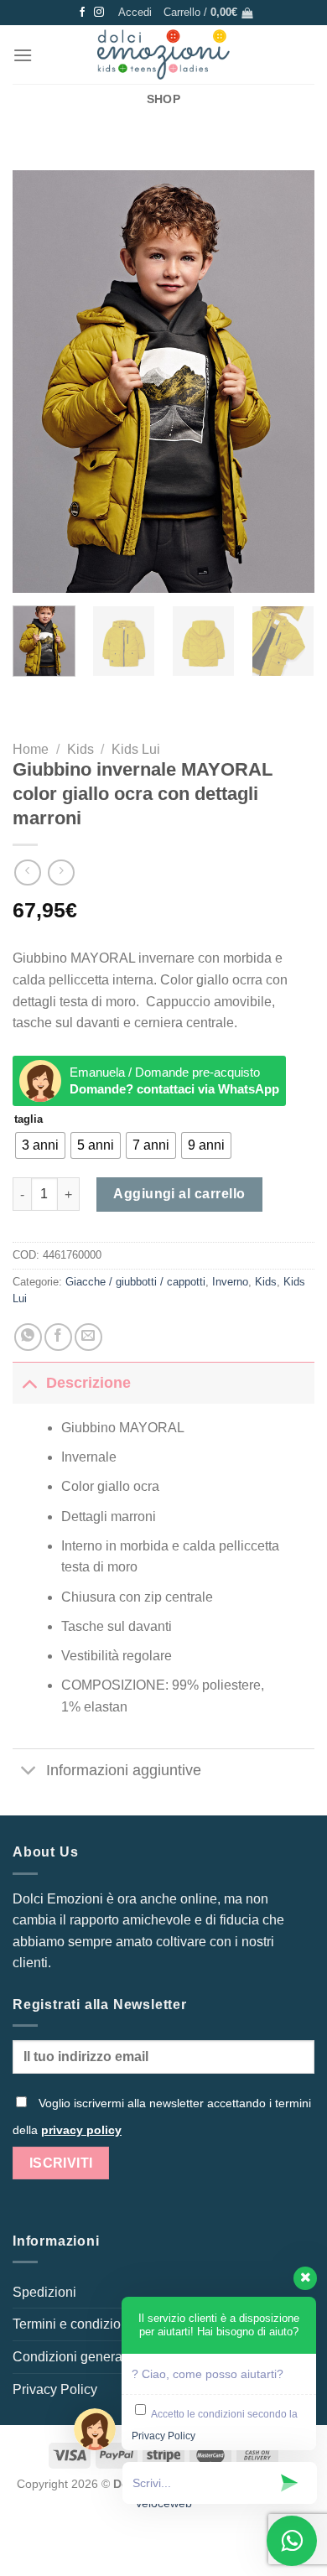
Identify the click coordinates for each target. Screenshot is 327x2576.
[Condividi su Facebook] (58, 1337)
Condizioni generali (71, 2357)
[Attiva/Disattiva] (29, 1382)
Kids (80, 749)
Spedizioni (44, 2292)
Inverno (230, 1282)
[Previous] (39, 382)
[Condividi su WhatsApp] (28, 1337)
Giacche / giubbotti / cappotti (135, 1282)
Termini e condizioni (72, 2324)
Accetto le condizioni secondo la (215, 2426)
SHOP (163, 99)
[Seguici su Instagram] (99, 13)
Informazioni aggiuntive (124, 1770)
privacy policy (81, 2130)
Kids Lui (136, 749)
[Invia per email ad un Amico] (88, 1337)
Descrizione (88, 1383)
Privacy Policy (55, 2389)
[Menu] (23, 55)
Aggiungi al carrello (179, 1194)
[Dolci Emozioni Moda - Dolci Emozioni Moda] (164, 55)
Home (31, 749)
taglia (29, 1119)
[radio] (40, 1145)
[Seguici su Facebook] (82, 13)
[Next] (288, 382)
